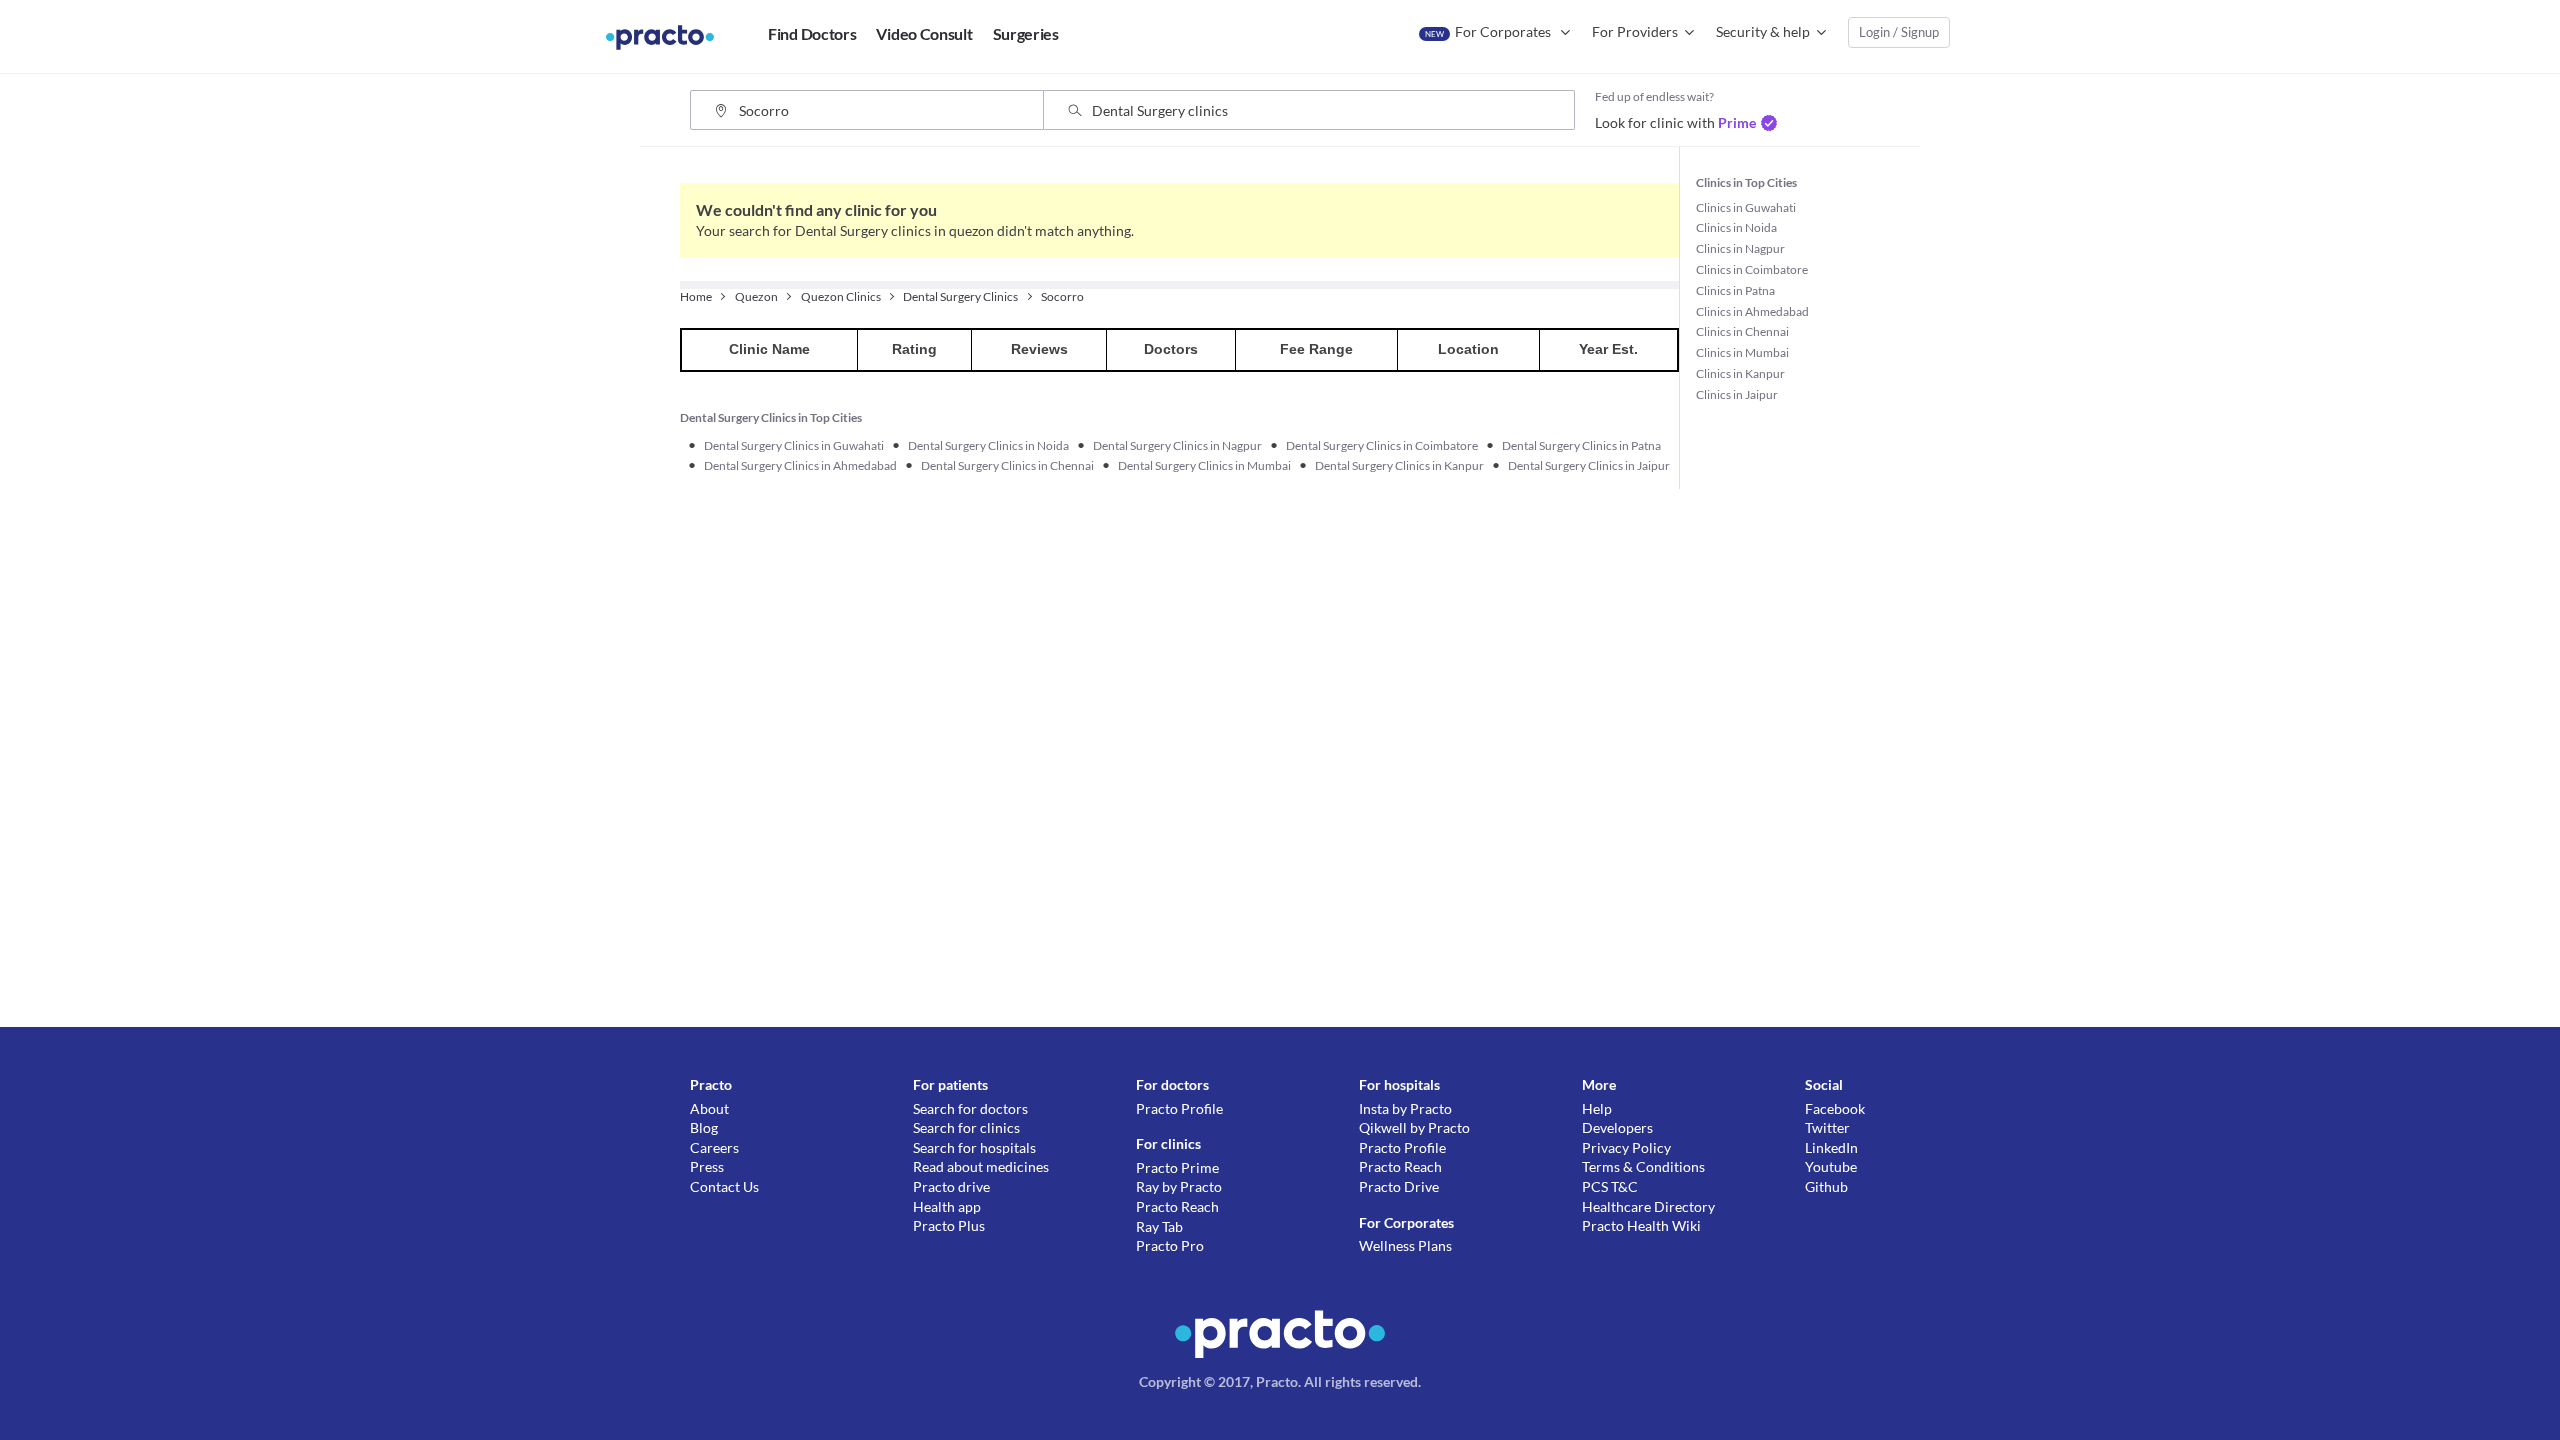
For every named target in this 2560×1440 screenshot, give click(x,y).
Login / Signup (1899, 32)
